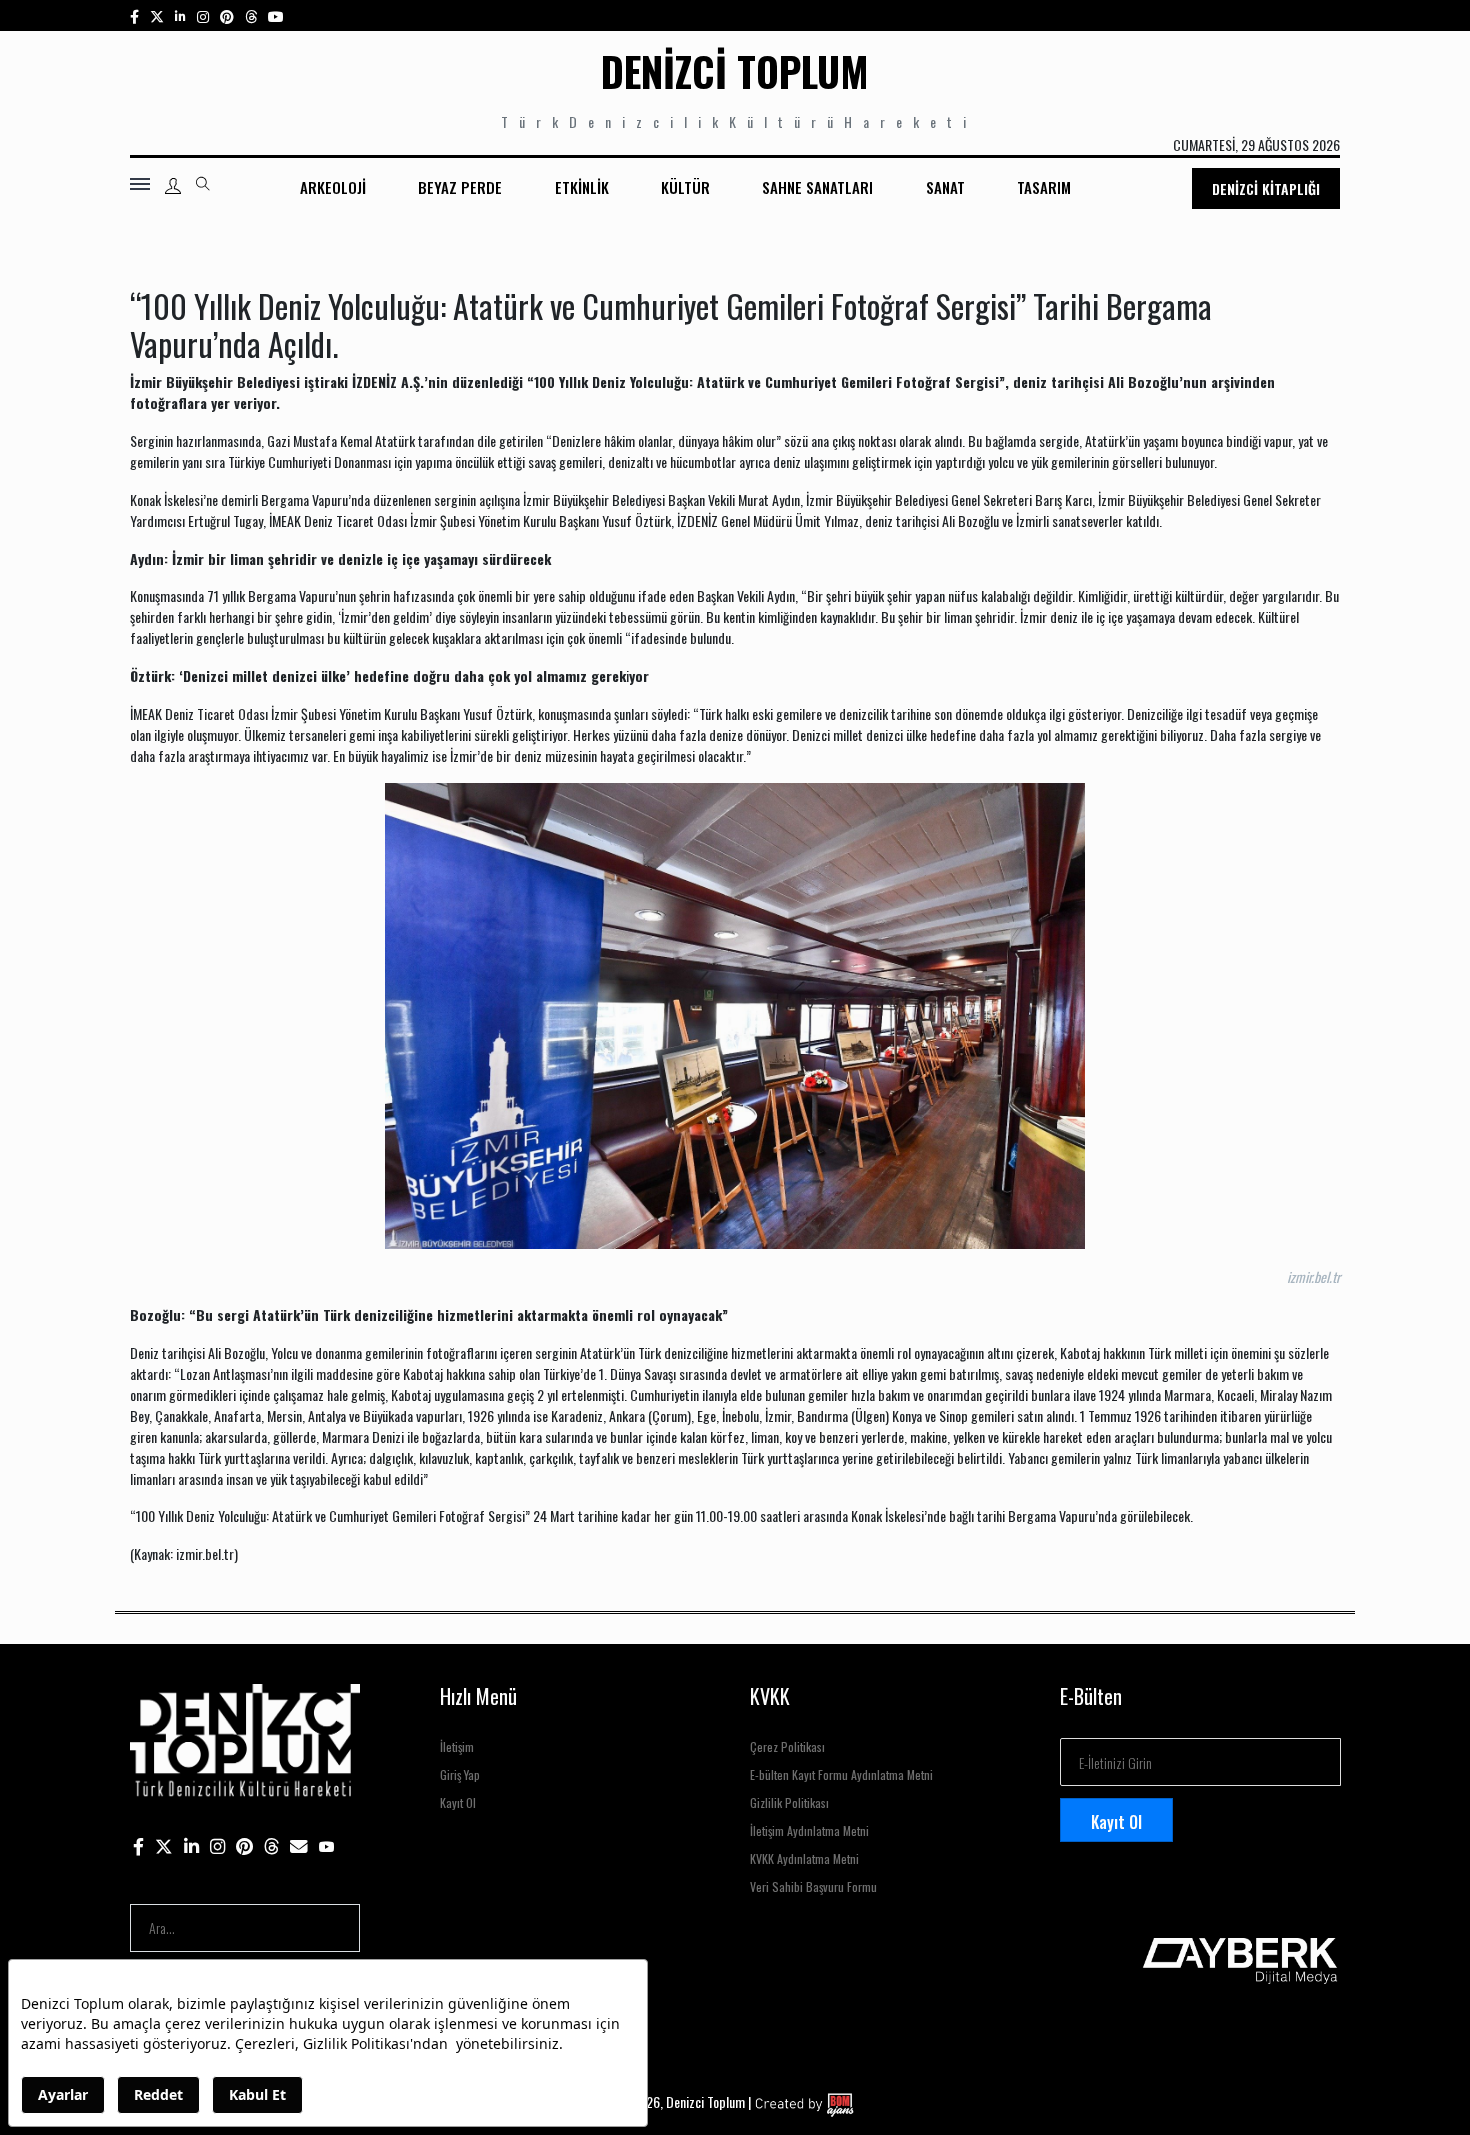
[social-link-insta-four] (251, 15)
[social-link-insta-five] (276, 15)
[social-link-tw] (157, 15)
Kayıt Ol (458, 1802)
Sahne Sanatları (817, 187)
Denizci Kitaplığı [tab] (1266, 188)
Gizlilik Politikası (789, 1802)
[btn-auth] (173, 186)
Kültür (685, 187)
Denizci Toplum (735, 71)
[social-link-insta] (180, 15)
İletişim (457, 1746)
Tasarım (1044, 187)
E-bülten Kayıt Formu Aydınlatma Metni (841, 1774)
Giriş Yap (460, 1774)
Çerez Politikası (787, 1746)
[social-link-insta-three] (227, 15)
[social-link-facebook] (134, 15)
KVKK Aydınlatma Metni (804, 1858)
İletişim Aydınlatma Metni (809, 1830)
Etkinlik (582, 187)
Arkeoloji (333, 187)
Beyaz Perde (460, 187)
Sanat (945, 187)
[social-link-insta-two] (203, 15)
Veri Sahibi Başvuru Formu (813, 1886)
